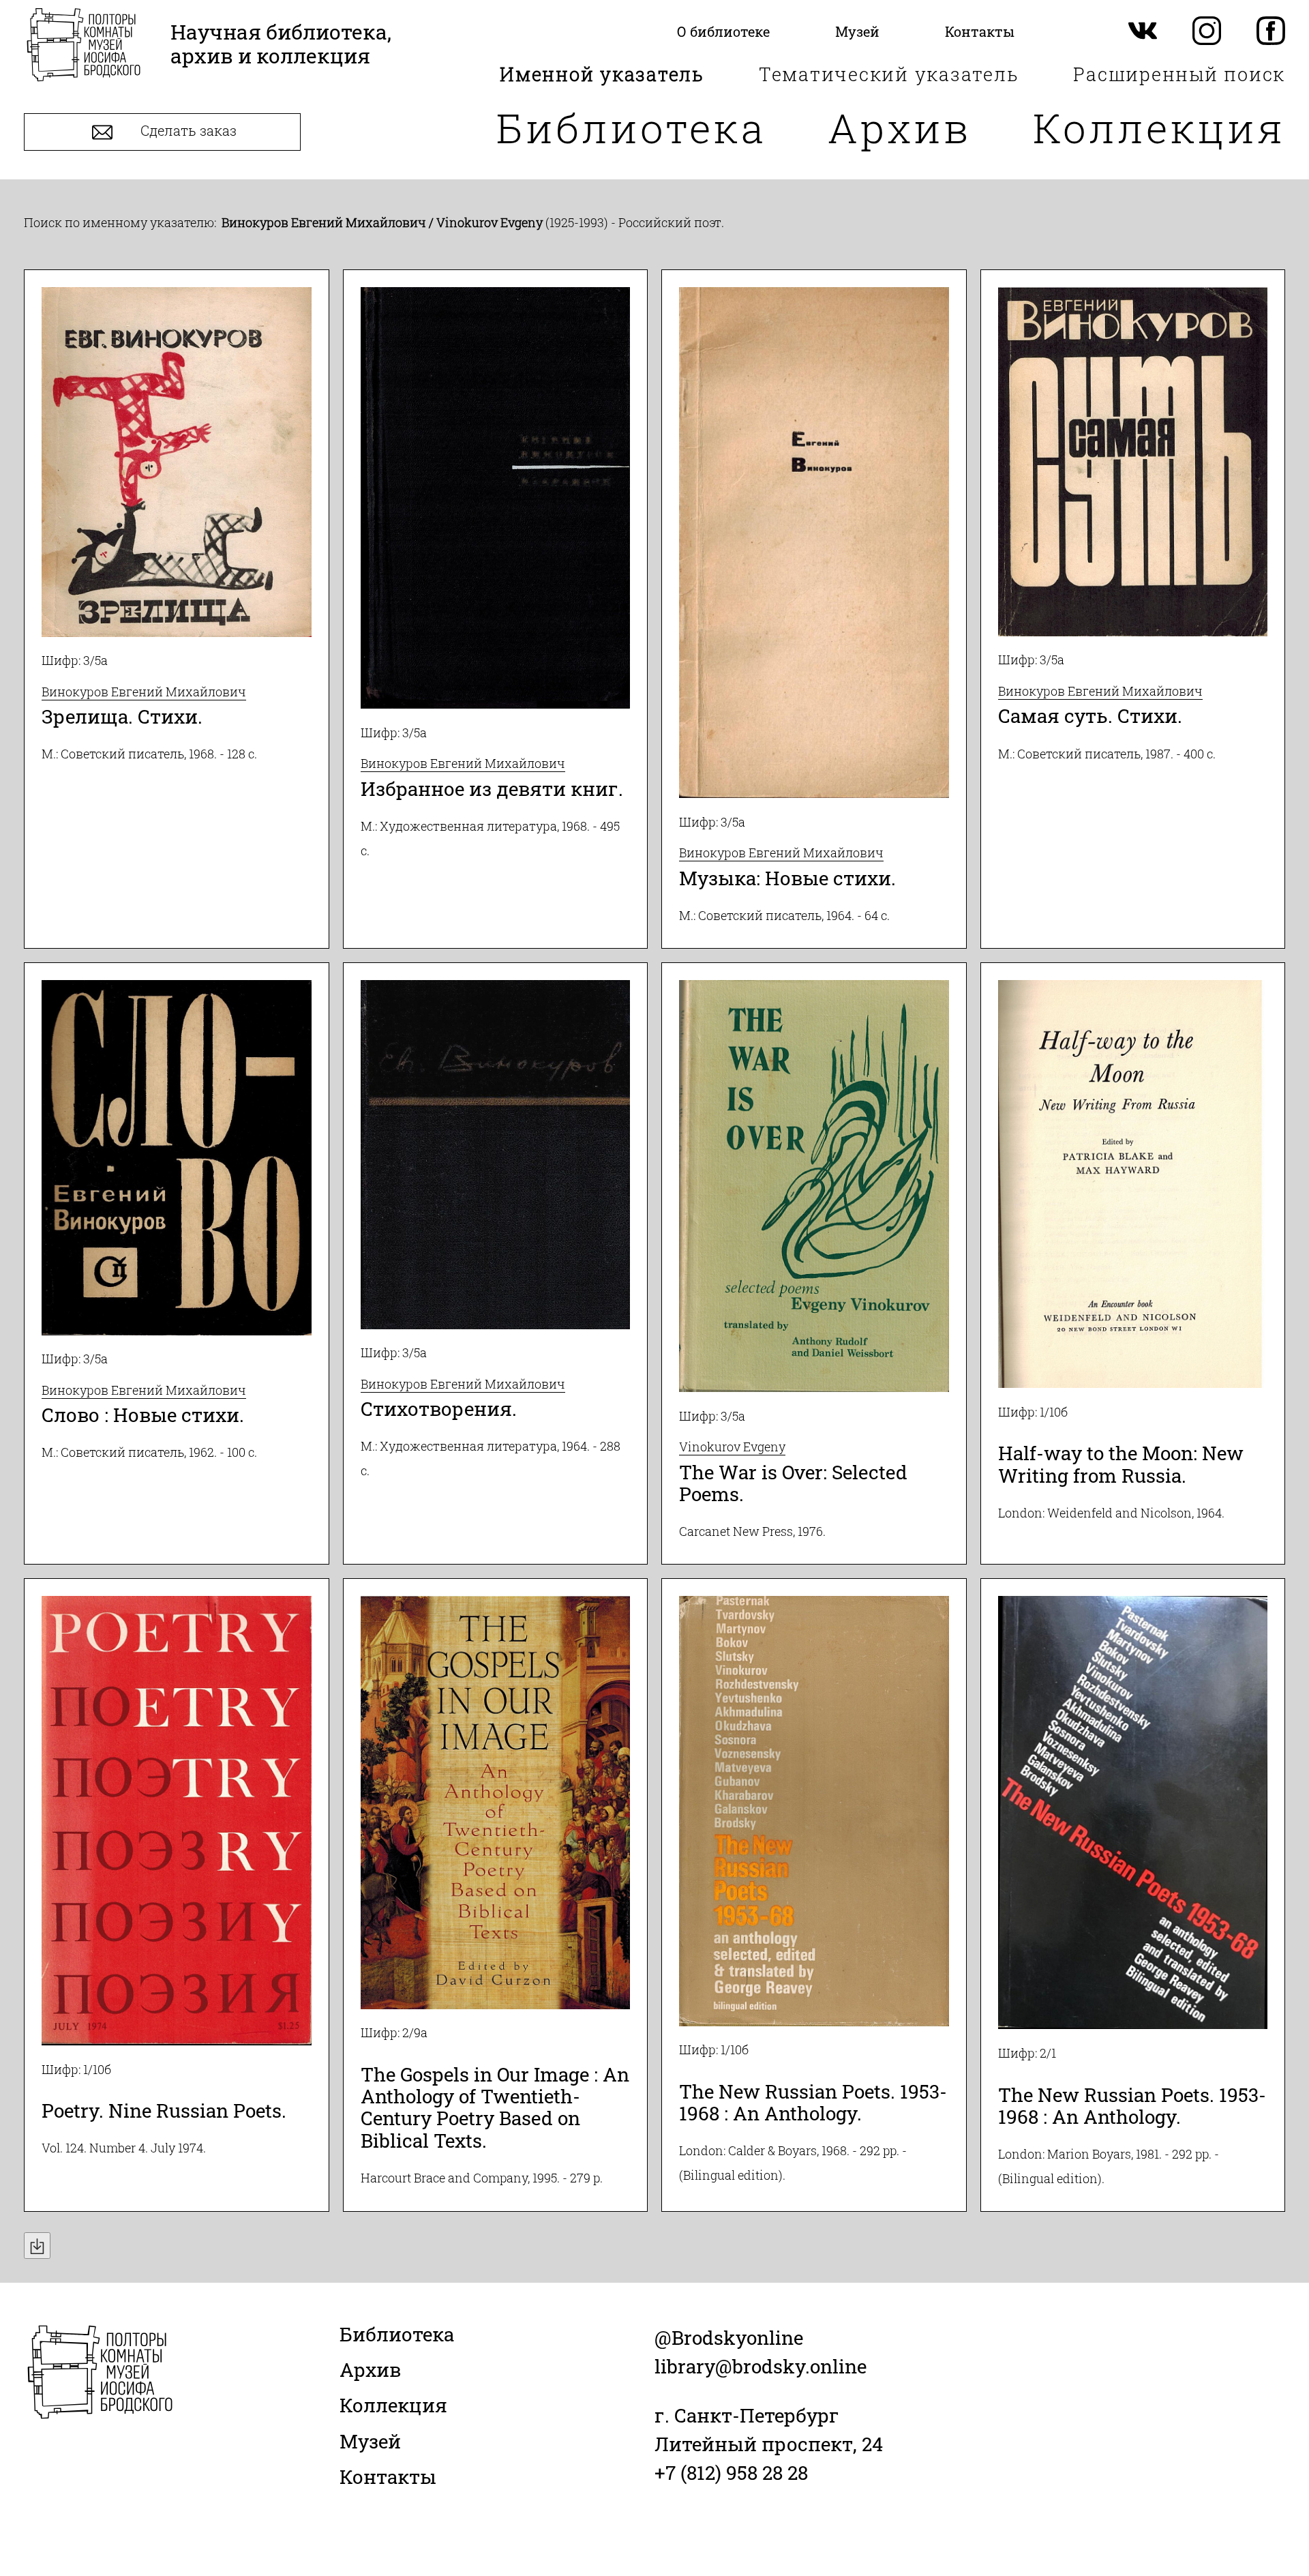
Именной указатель (602, 74)
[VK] (1143, 32)
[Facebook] (1271, 32)
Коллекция (1159, 127)
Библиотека (631, 127)
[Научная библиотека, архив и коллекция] (84, 46)
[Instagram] (1207, 32)
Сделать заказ (187, 131)
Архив (900, 127)
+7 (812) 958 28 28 (731, 2473)
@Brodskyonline (729, 2338)
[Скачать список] (37, 2246)
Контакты (388, 2477)
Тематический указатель (889, 74)
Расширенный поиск (1179, 74)
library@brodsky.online (761, 2366)
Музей (370, 2441)
